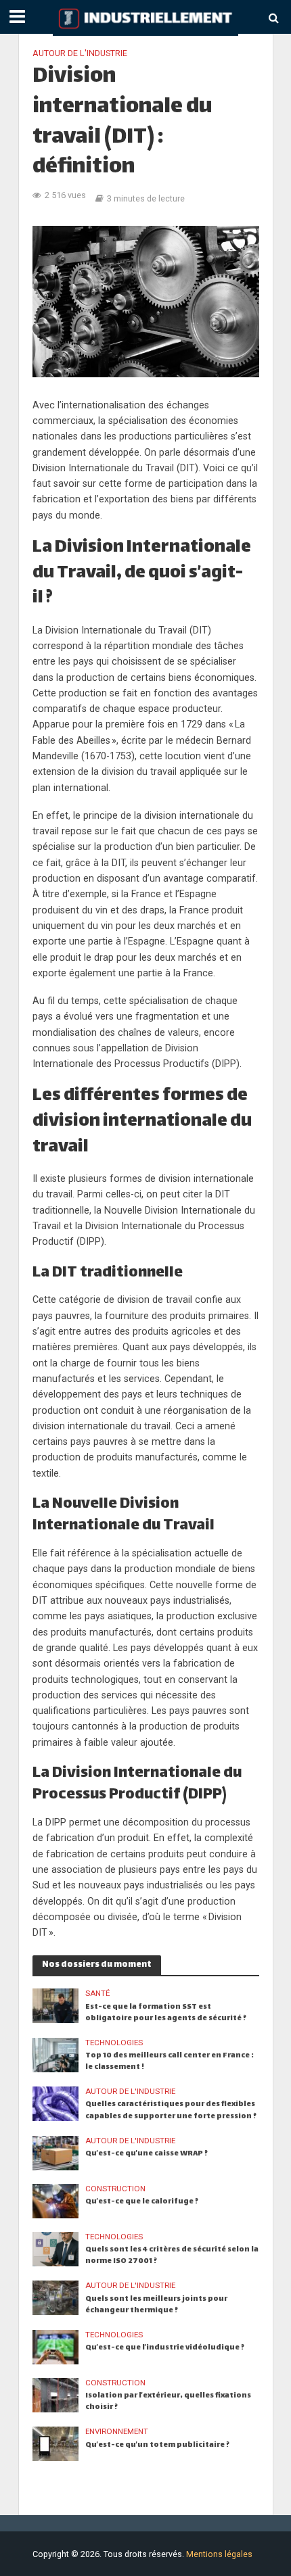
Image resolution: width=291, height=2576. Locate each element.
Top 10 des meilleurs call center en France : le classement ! (170, 2061)
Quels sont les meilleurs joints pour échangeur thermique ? (156, 2305)
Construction (115, 2189)
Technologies (114, 2043)
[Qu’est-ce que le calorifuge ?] (56, 2200)
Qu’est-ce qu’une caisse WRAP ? (147, 2154)
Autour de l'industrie (80, 53)
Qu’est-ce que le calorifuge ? (142, 2202)
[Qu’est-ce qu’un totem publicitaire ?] (56, 2443)
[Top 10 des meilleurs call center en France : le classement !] (56, 2054)
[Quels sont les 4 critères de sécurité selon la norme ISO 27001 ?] (56, 2248)
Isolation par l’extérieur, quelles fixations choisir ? (168, 2402)
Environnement (117, 2431)
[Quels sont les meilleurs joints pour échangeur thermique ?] (56, 2297)
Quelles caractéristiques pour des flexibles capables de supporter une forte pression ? (171, 2110)
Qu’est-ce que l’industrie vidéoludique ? (165, 2348)
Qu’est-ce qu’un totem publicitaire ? (157, 2445)
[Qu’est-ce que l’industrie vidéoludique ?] (56, 2346)
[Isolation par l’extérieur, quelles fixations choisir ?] (56, 2394)
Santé (97, 1993)
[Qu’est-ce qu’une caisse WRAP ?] (56, 2152)
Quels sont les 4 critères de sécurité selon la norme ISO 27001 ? (172, 2256)
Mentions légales (219, 2554)
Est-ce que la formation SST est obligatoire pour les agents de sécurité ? (166, 2013)
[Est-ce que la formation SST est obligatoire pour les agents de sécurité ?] (56, 2005)
